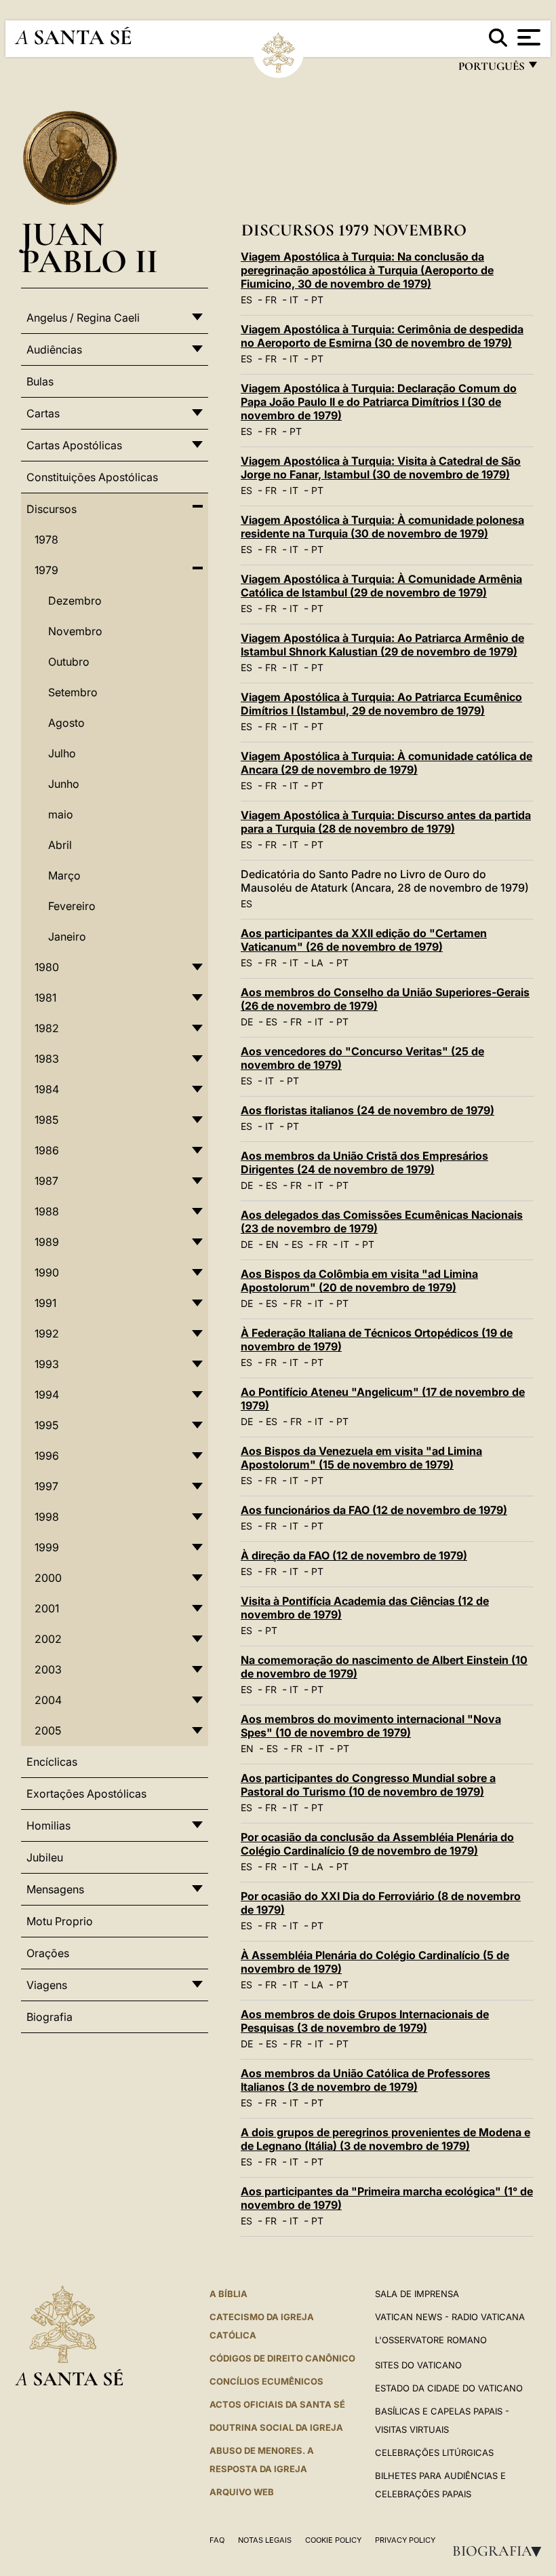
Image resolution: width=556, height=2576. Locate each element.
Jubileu (45, 1857)
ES (246, 300)
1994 (47, 1395)
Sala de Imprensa (417, 2294)
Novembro (75, 631)
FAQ (217, 2540)
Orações (48, 1953)
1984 (47, 1089)
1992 (47, 1333)
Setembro (73, 692)
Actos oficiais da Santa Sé (277, 2404)
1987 (46, 1181)
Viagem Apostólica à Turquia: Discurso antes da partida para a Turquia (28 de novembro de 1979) (386, 822)
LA (317, 963)
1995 (46, 1425)
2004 (48, 1700)
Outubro (69, 662)
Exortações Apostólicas (86, 1794)
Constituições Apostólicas (92, 477)
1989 (47, 1242)
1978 (46, 539)
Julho (62, 753)
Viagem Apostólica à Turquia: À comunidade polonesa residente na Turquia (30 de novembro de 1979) (382, 527)
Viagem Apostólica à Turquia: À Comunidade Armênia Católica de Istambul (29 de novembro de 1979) (381, 586)
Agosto (66, 723)
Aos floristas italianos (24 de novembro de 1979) (368, 1110)
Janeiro (67, 936)
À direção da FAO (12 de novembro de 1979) (354, 1555)
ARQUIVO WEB (242, 2492)
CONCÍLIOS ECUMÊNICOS (266, 2381)
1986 (47, 1150)
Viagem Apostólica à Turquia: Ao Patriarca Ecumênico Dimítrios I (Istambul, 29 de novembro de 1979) (381, 704)
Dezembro (75, 601)
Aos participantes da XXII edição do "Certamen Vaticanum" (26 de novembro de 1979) (364, 940)
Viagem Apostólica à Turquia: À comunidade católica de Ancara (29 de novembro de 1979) (386, 763)
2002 (48, 1639)
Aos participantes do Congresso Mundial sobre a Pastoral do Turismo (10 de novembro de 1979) (368, 1785)
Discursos (52, 509)
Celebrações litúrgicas (434, 2452)
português (491, 70)
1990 (47, 1272)
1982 (47, 1028)
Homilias (48, 1825)
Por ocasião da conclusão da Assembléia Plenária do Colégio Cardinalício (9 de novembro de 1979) (377, 1844)
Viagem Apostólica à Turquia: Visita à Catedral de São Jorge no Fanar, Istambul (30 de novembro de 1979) (381, 468)
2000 (48, 1578)
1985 (46, 1120)
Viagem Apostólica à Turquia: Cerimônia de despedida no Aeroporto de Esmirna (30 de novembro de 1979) (382, 336)
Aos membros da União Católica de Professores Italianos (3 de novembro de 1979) (365, 2080)
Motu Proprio (60, 1921)
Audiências (54, 349)
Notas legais (265, 2540)
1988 (47, 1211)
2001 (47, 1608)
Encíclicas (52, 1762)
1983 (47, 1059)
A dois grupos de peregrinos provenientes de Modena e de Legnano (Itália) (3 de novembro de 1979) (385, 2139)
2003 (48, 1669)
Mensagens (55, 1889)
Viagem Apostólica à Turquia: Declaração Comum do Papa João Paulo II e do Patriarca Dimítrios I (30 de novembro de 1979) (379, 402)
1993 (47, 1364)
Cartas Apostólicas (74, 445)
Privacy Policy (405, 2540)
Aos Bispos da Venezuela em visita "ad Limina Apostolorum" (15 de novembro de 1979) (361, 1458)
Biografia (501, 2551)
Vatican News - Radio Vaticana (450, 2317)
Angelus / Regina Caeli (83, 318)
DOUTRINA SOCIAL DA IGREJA (276, 2427)
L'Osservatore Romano (431, 2340)
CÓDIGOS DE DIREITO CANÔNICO (282, 2358)
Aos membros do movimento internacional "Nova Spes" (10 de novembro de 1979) (371, 1726)
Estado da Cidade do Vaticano (449, 2388)
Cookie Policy (333, 2540)
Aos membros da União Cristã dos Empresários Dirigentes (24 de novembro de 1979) (364, 1162)
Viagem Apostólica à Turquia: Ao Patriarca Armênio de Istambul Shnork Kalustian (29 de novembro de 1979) (382, 645)
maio (61, 814)
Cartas (43, 413)
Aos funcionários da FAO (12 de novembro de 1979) (374, 1510)
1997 (46, 1486)
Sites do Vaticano (418, 2365)
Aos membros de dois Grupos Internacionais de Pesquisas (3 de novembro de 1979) (365, 2021)
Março (64, 875)
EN (272, 1244)
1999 (47, 1547)
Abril (60, 845)
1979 (46, 570)
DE (247, 1022)
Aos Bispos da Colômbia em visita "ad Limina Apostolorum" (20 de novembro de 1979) (359, 1281)
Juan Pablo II (90, 247)
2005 (48, 1730)
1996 (47, 1456)
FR (271, 300)
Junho (64, 784)
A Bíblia (229, 2294)
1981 (45, 998)
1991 (45, 1303)
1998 (47, 1517)
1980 (47, 967)
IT (294, 300)
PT (317, 300)
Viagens (47, 1985)
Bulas (40, 381)
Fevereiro (72, 906)
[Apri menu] (527, 37)
